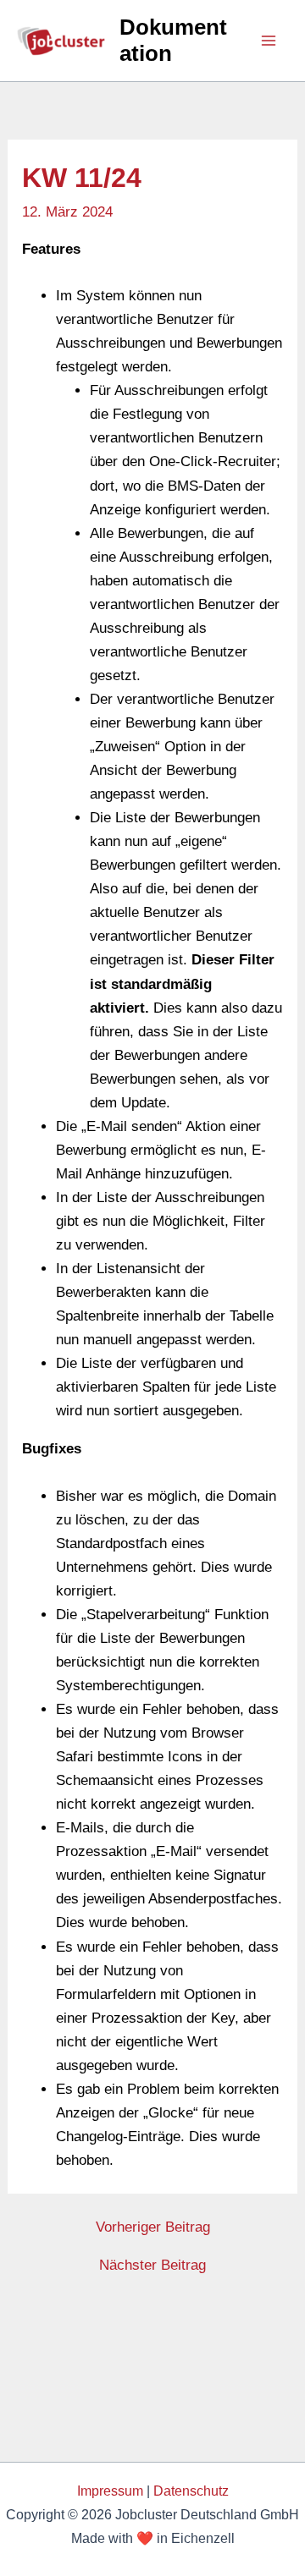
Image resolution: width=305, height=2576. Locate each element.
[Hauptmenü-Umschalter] (269, 41)
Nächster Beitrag (152, 2265)
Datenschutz (191, 2491)
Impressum (110, 2491)
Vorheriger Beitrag (153, 2227)
